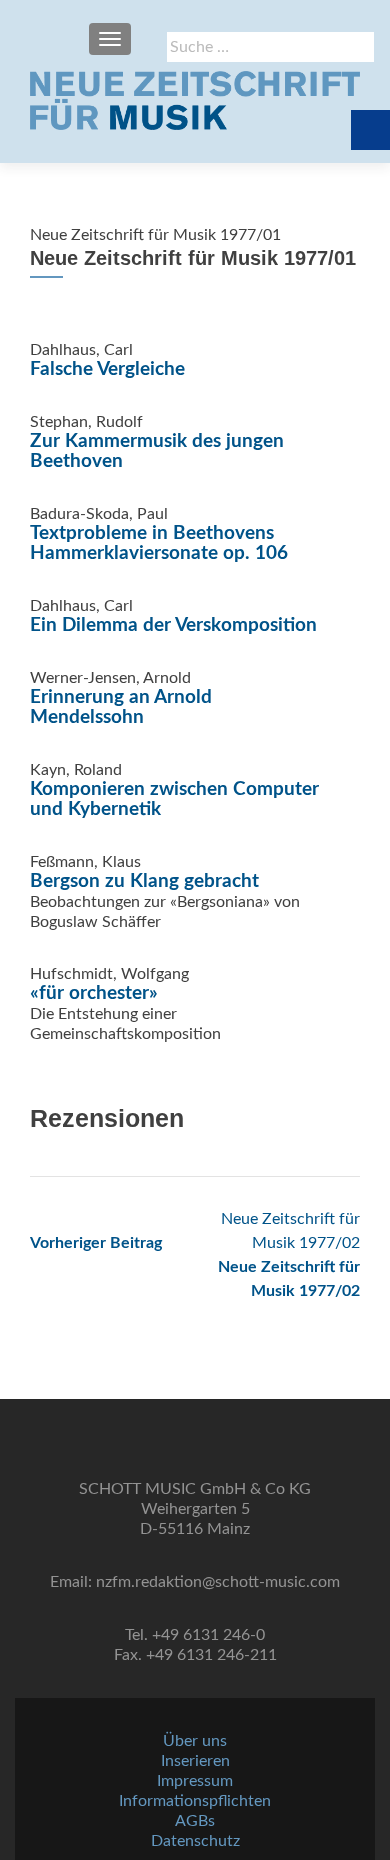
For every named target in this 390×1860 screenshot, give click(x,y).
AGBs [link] (195, 1821)
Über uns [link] (195, 1741)
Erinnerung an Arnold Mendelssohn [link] (121, 707)
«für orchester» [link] (94, 993)
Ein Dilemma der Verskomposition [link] (173, 625)
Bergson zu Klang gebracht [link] (144, 881)
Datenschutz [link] (195, 1841)
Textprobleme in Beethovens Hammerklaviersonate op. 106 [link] (159, 543)
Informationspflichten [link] (195, 1801)
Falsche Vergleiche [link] (107, 369)
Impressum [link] (195, 1781)
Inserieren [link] (195, 1761)
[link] (195, 100)
